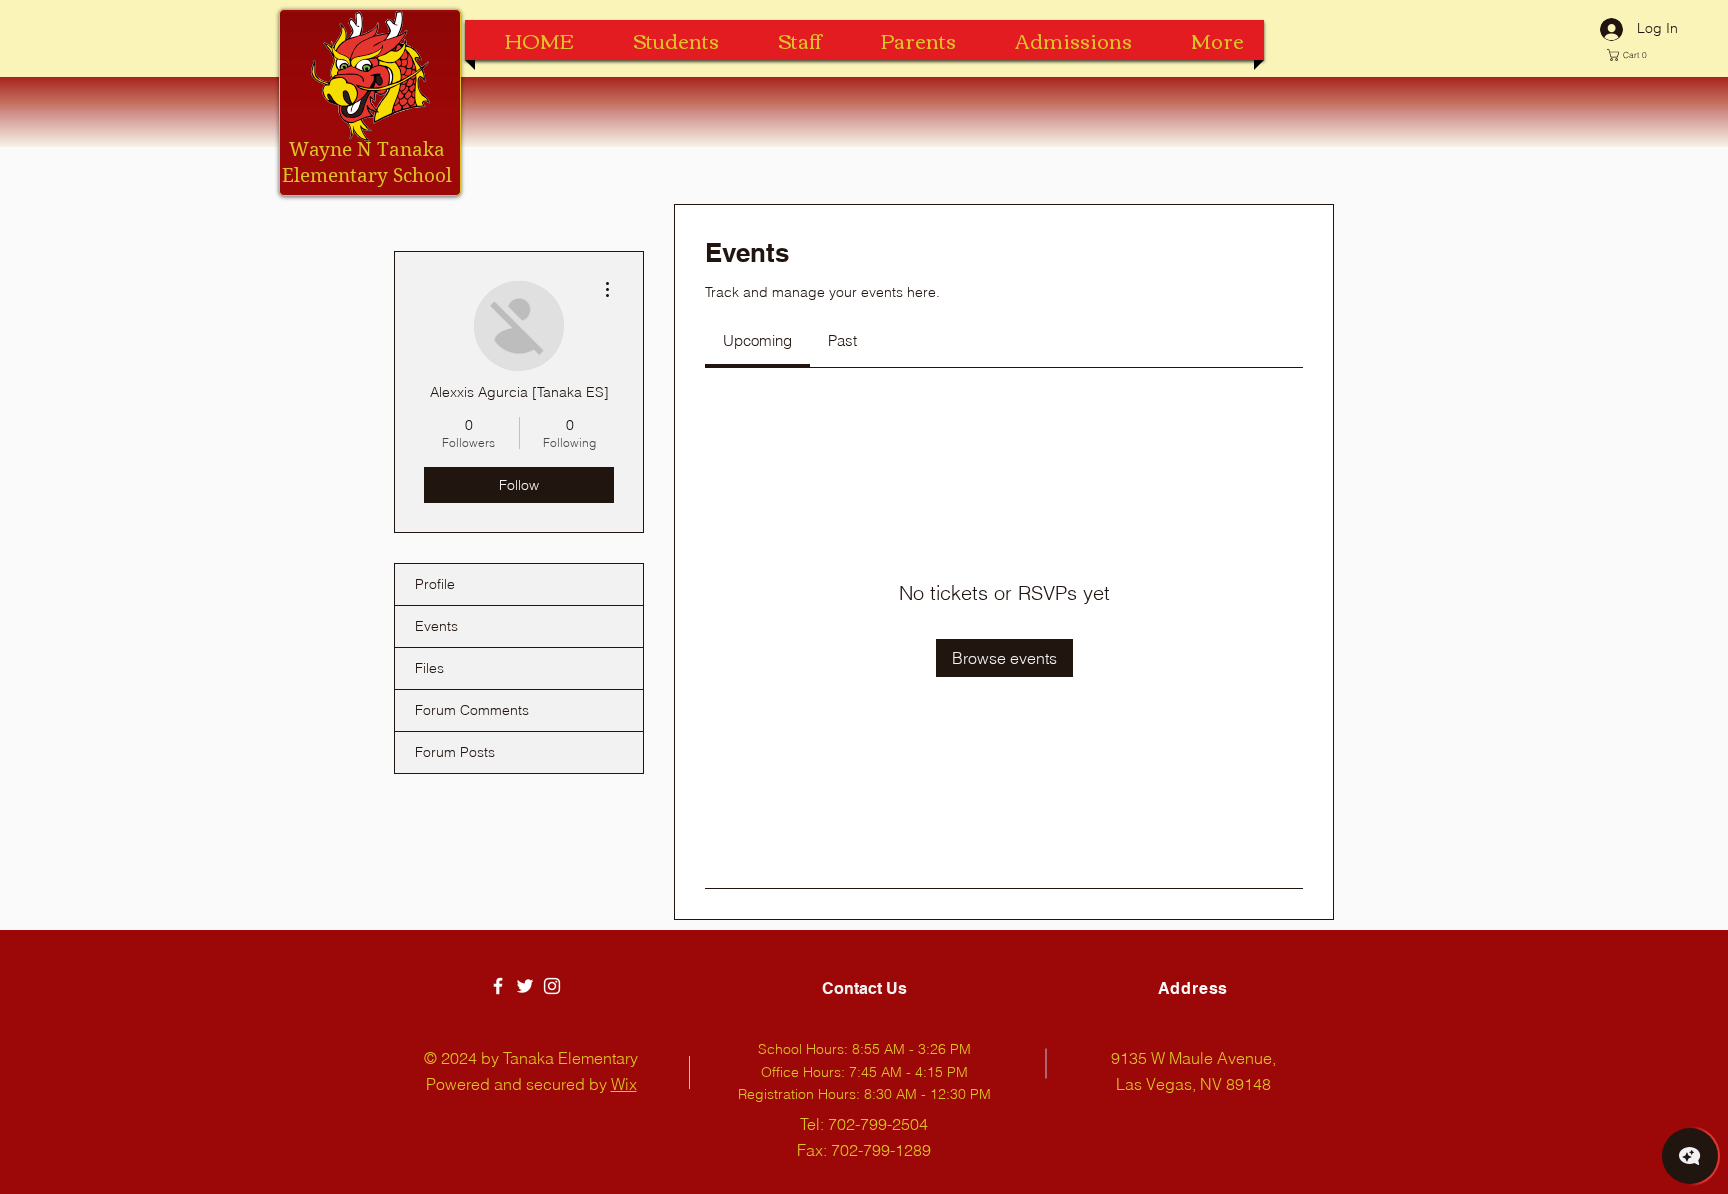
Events (436, 626)
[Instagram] (552, 986)
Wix (624, 1084)
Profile (435, 584)
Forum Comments (472, 710)
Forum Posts (455, 752)
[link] (757, 340)
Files (429, 668)
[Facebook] (498, 986)
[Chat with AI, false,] (1690, 1156)
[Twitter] (525, 986)
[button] (1632, 55)
